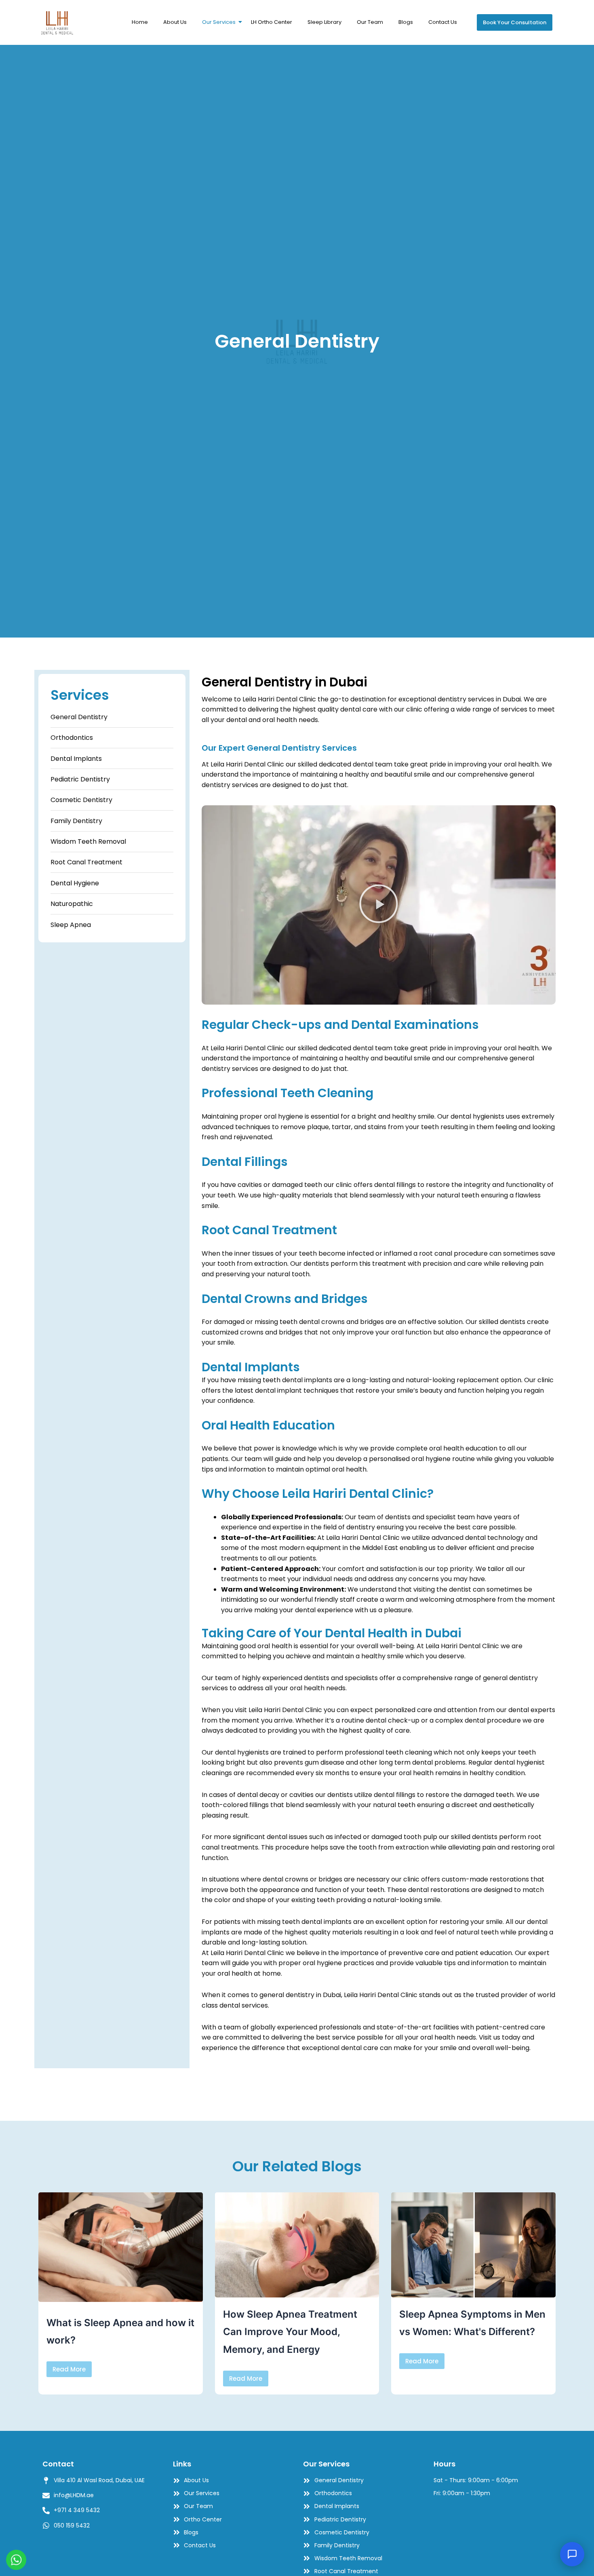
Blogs (406, 22)
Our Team (370, 22)
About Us (175, 22)
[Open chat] (572, 2554)
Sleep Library (324, 22)
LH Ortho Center (272, 22)
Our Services (219, 22)
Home (140, 22)
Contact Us (443, 22)
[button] (379, 905)
